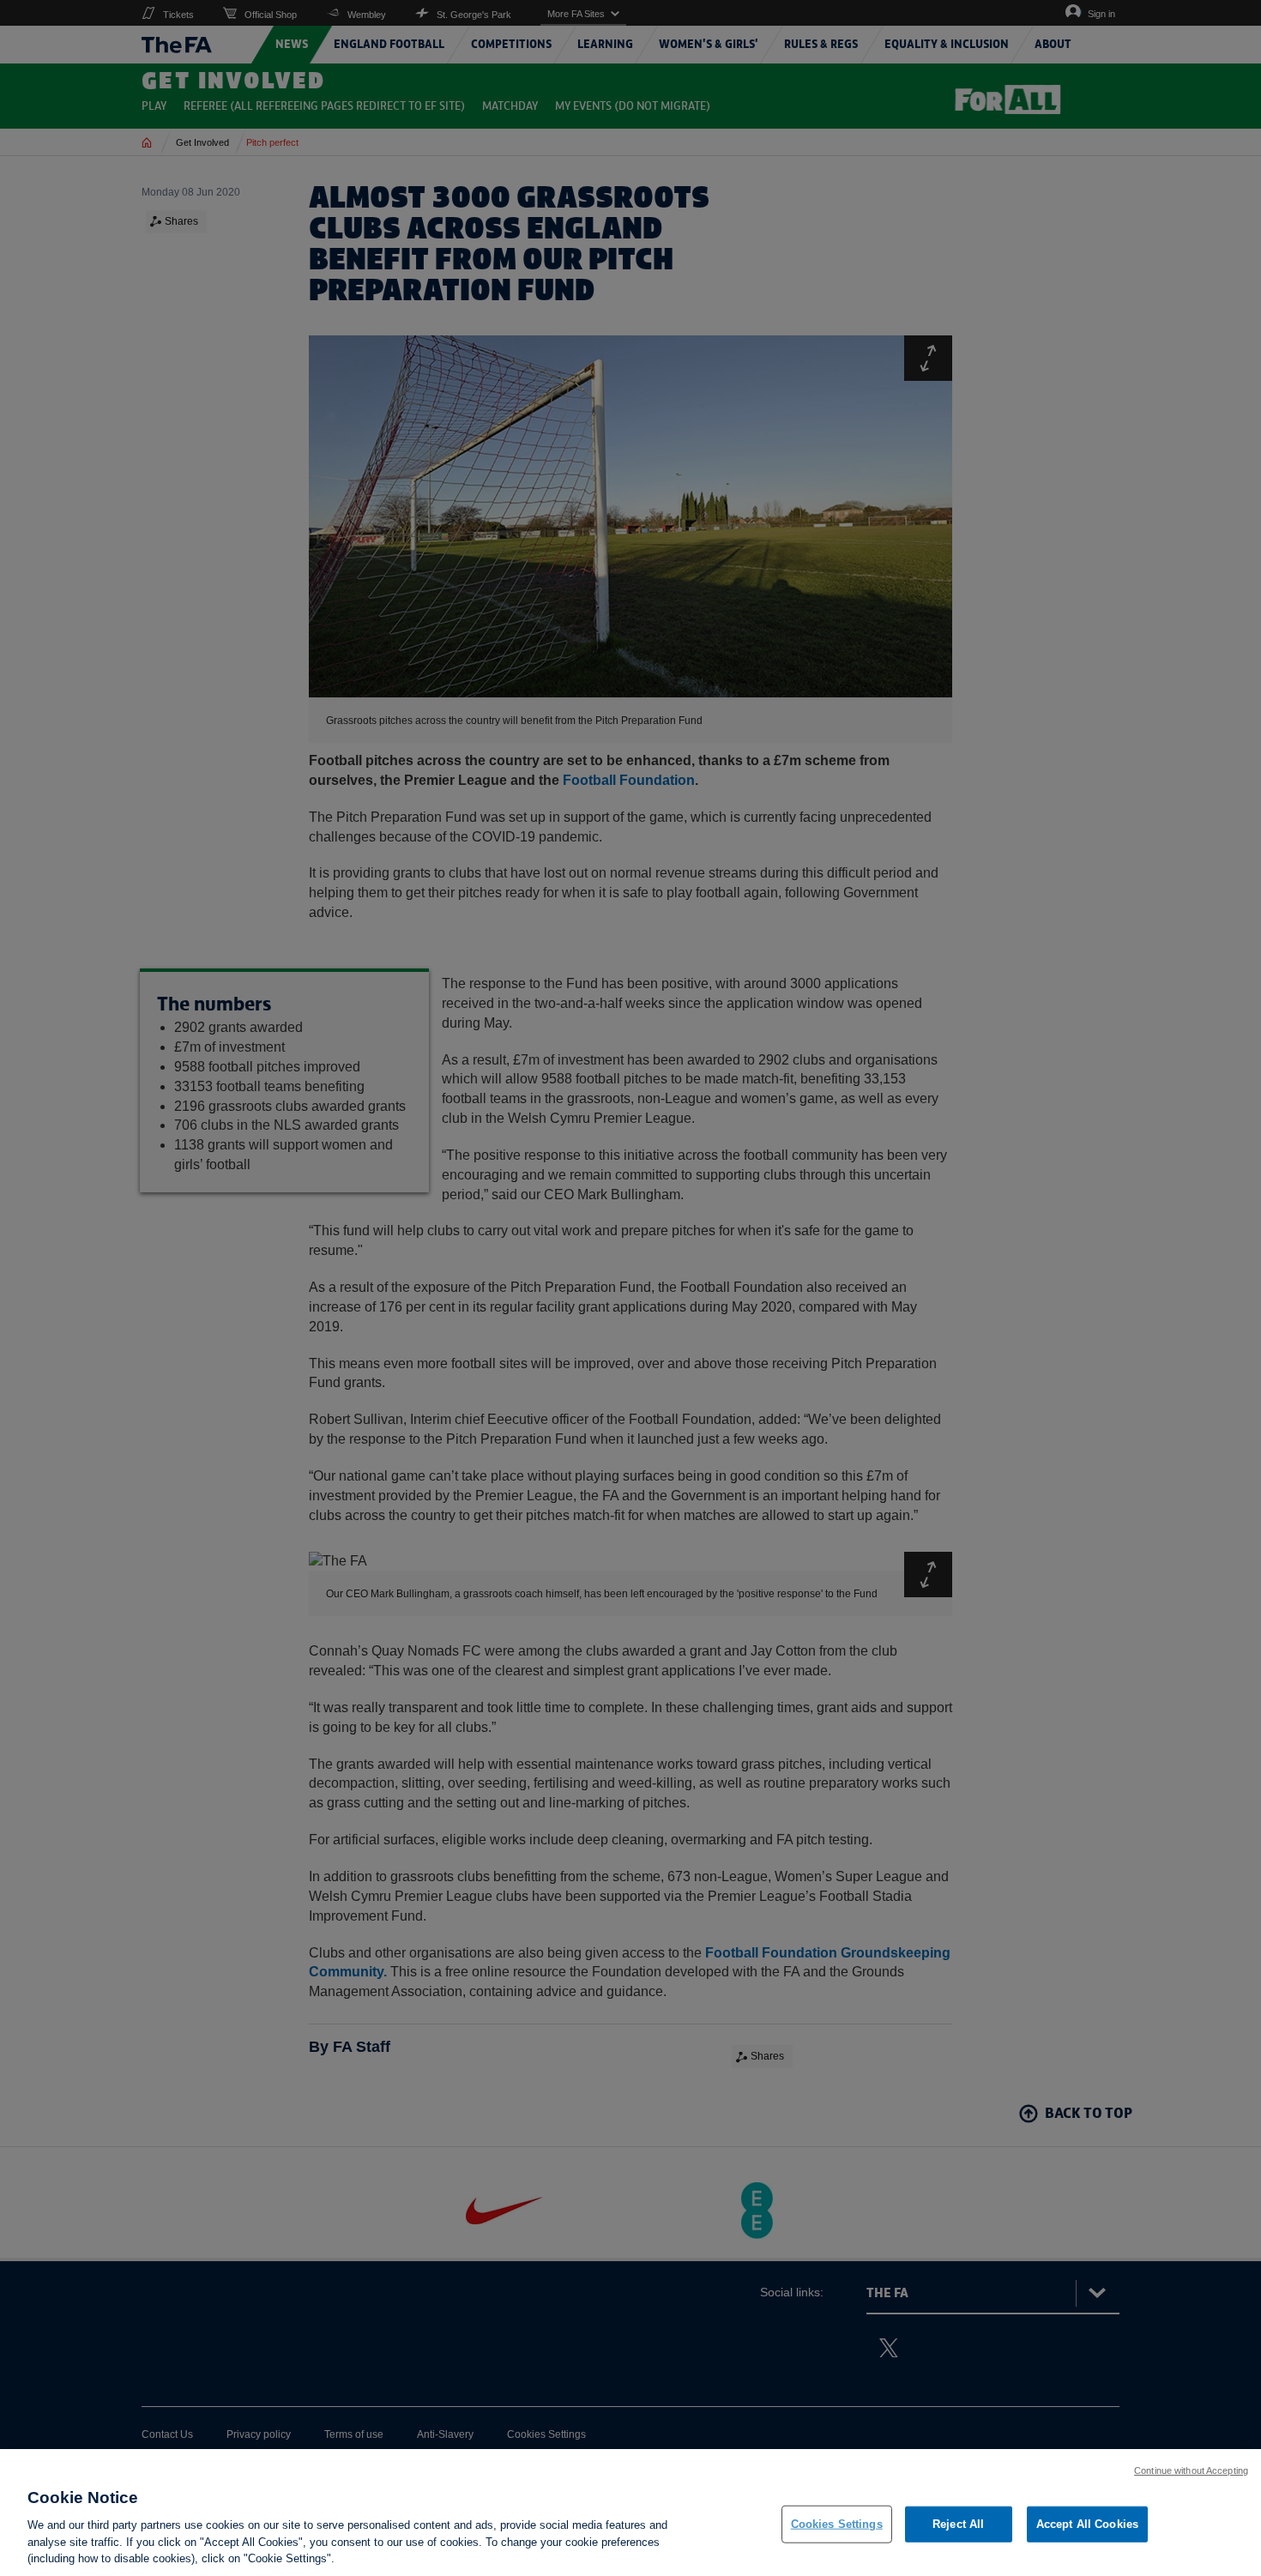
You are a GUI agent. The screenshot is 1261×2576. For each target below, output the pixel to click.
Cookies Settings (837, 2524)
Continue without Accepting (1191, 2470)
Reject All (958, 2524)
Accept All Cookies (1087, 2524)
